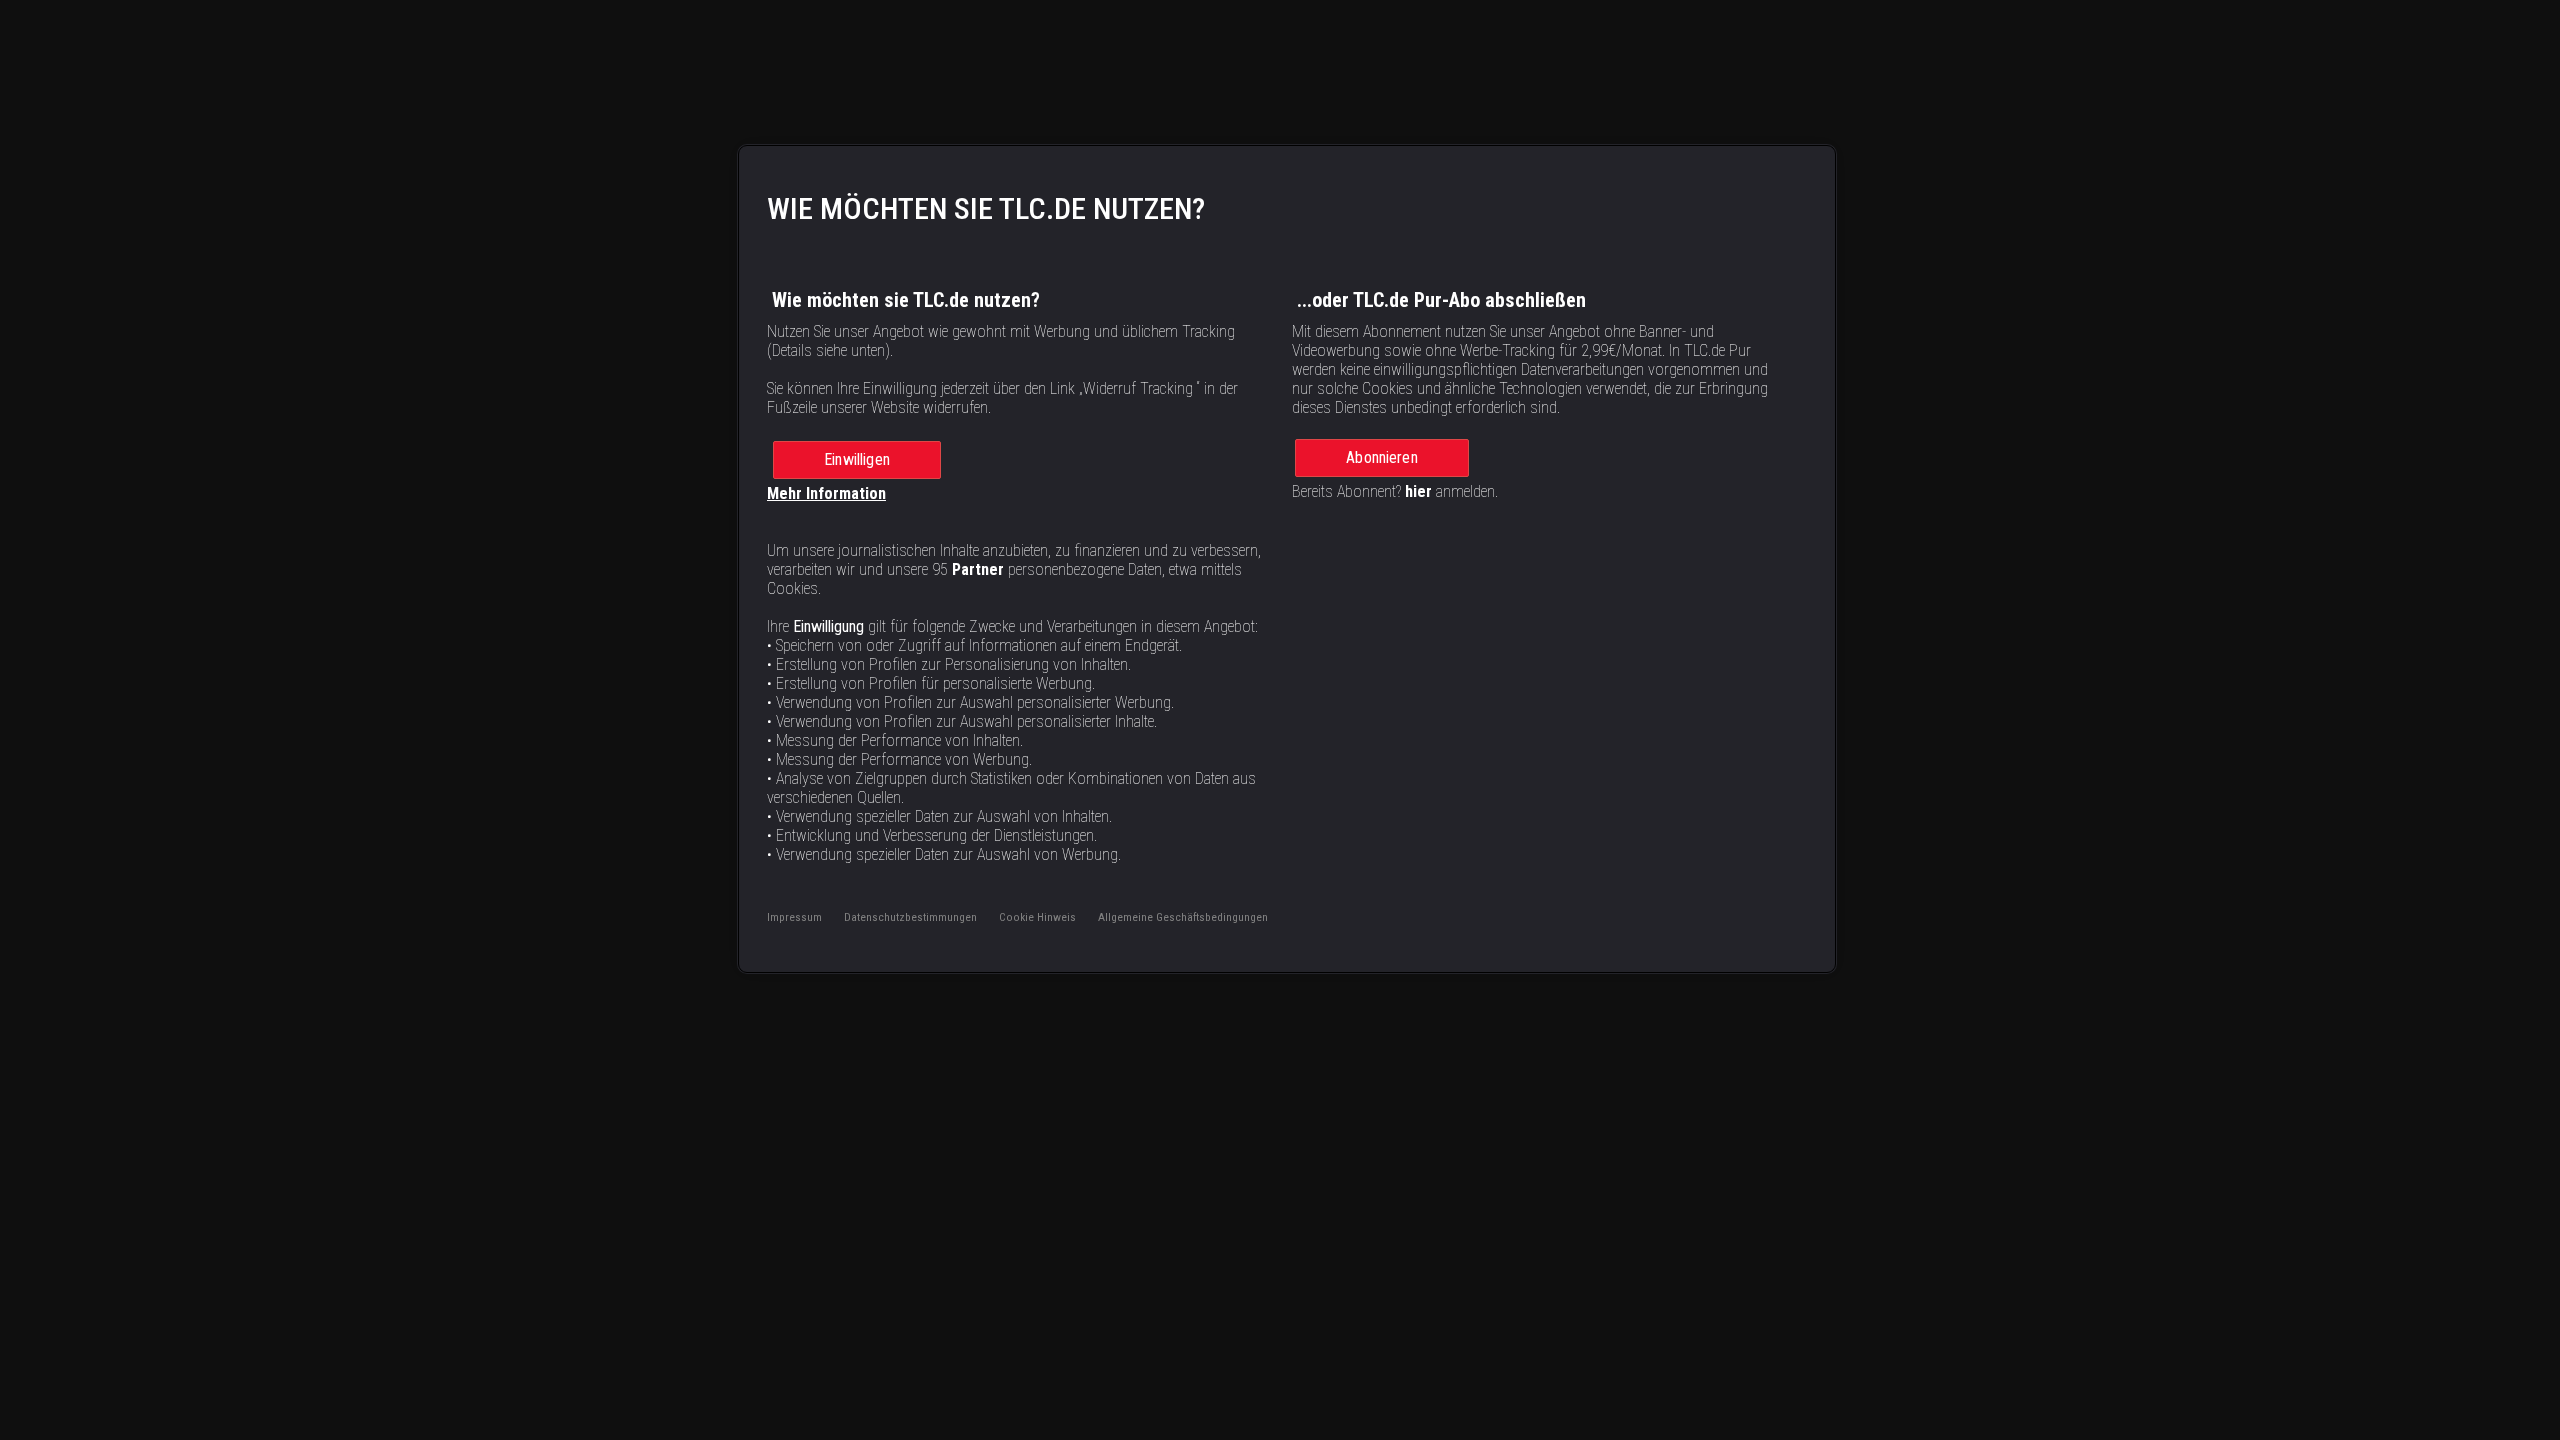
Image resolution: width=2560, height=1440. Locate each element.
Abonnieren (1382, 457)
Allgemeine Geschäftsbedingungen (1183, 917)
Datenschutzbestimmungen (910, 917)
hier (1418, 491)
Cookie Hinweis (1037, 917)
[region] (1287, 559)
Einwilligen (857, 459)
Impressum (794, 917)
